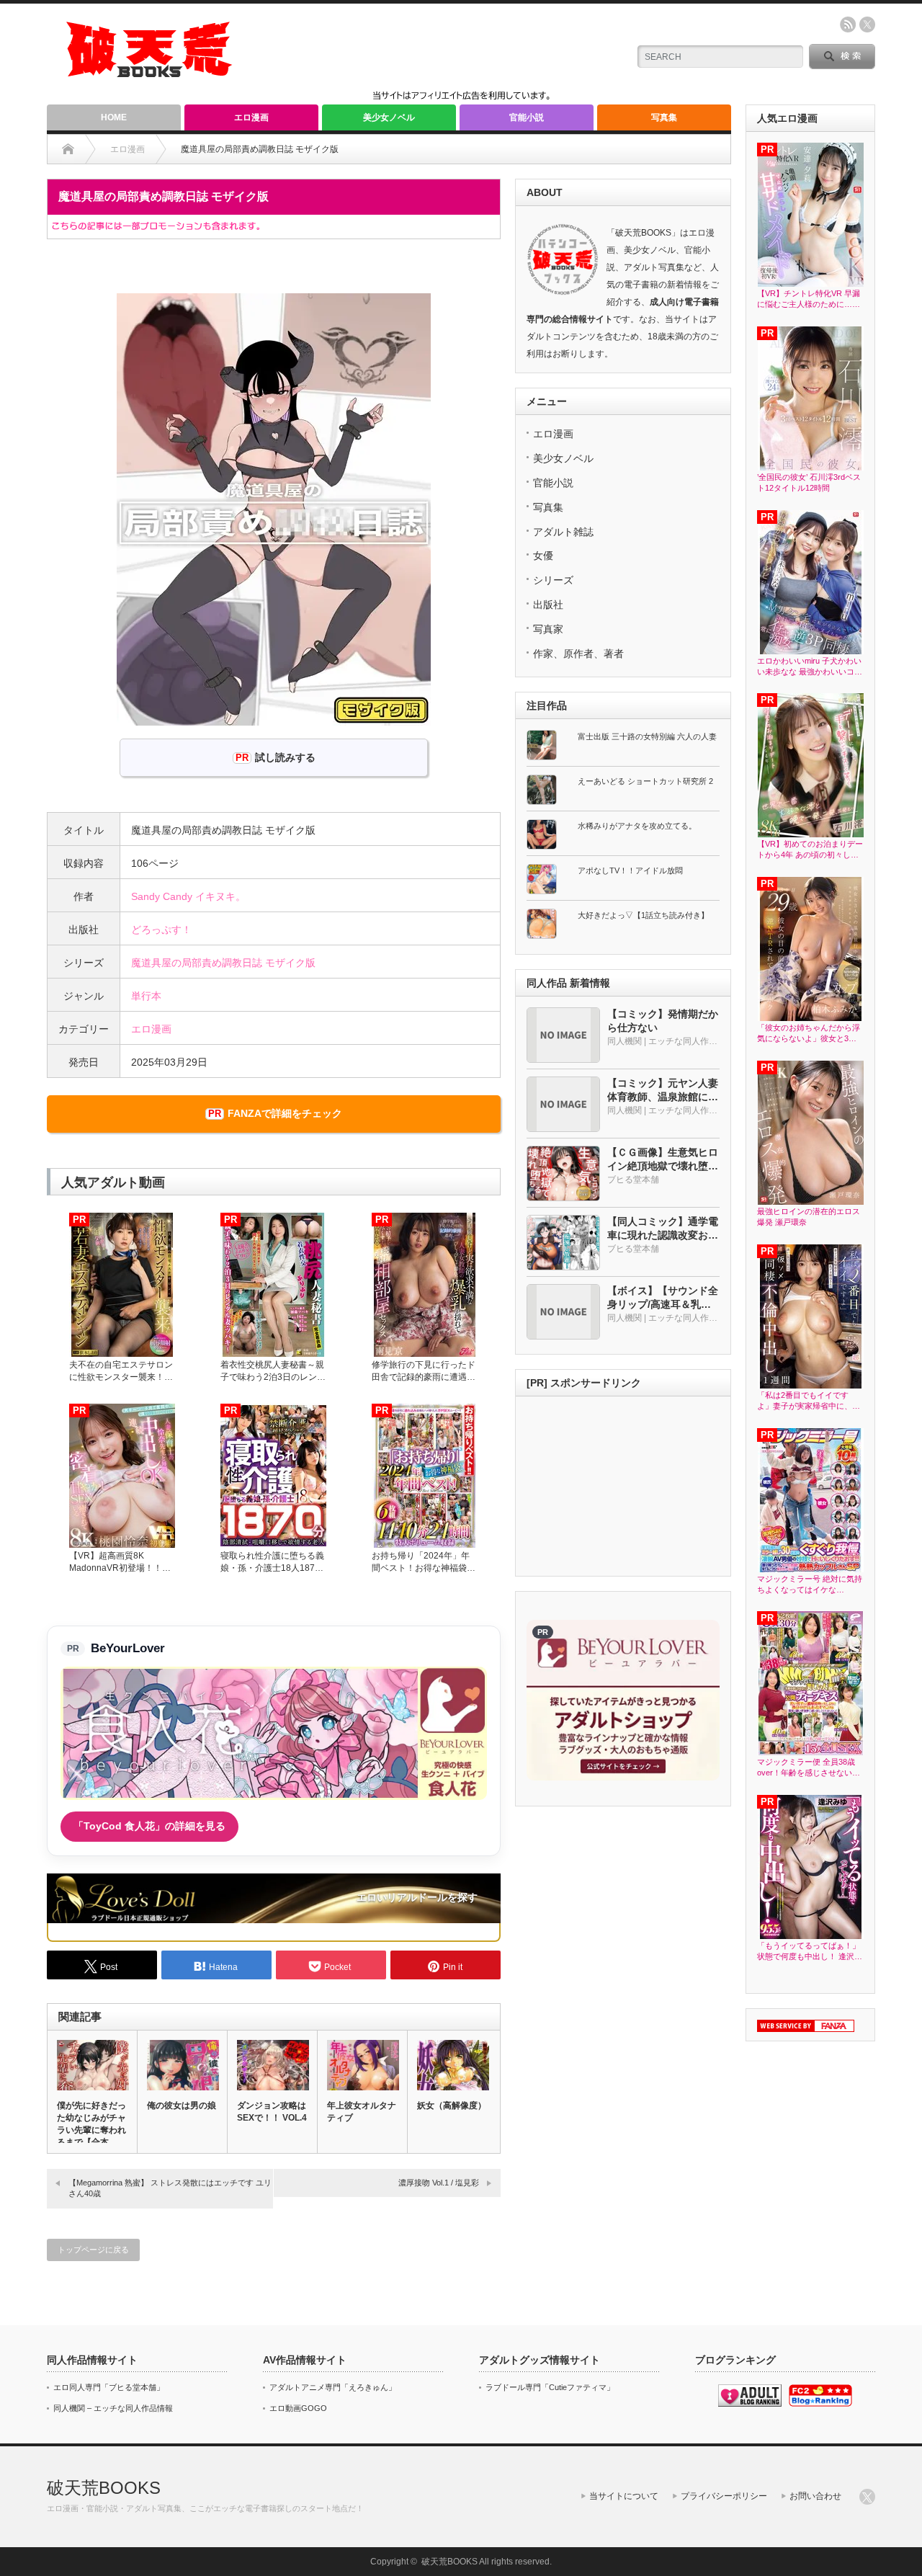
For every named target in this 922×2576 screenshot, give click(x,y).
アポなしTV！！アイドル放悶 (630, 870)
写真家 (548, 629)
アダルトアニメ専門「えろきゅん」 (333, 2387)
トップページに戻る (93, 2250)
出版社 (548, 605)
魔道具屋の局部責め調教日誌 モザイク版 (223, 963)
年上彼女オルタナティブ (362, 2112)
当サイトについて (624, 2496)
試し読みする (285, 757)
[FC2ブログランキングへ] (820, 2404)
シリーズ (553, 580)
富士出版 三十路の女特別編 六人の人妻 (647, 736)
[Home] (68, 149)
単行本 (146, 996)
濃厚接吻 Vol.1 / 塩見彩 (439, 2183)
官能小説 (527, 117)
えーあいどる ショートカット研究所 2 (645, 781)
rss (848, 24)
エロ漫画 (251, 117)
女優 (543, 556)
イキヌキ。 (220, 896)
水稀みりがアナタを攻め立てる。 (637, 826)
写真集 (664, 117)
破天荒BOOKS (104, 2488)
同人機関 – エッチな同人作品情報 (113, 2408)
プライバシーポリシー (724, 2496)
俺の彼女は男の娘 (182, 2105)
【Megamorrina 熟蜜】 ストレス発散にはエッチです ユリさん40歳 (170, 2188)
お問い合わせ (815, 2496)
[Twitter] (867, 2497)
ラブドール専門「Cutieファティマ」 (550, 2387)
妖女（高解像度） (452, 2105)
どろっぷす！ (161, 930)
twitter (867, 24)
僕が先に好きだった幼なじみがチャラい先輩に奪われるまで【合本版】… (91, 2130)
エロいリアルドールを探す (417, 1897)
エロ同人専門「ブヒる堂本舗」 (109, 2387)
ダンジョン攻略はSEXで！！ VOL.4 (272, 2112)
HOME (114, 117)
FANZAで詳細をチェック (285, 1113)
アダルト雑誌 (563, 532)
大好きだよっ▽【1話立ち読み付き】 (643, 915)
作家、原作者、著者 (578, 654)
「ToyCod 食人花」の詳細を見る (149, 1826)
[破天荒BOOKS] (150, 72)
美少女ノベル (389, 117)
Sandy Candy (162, 896)
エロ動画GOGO (298, 2408)
